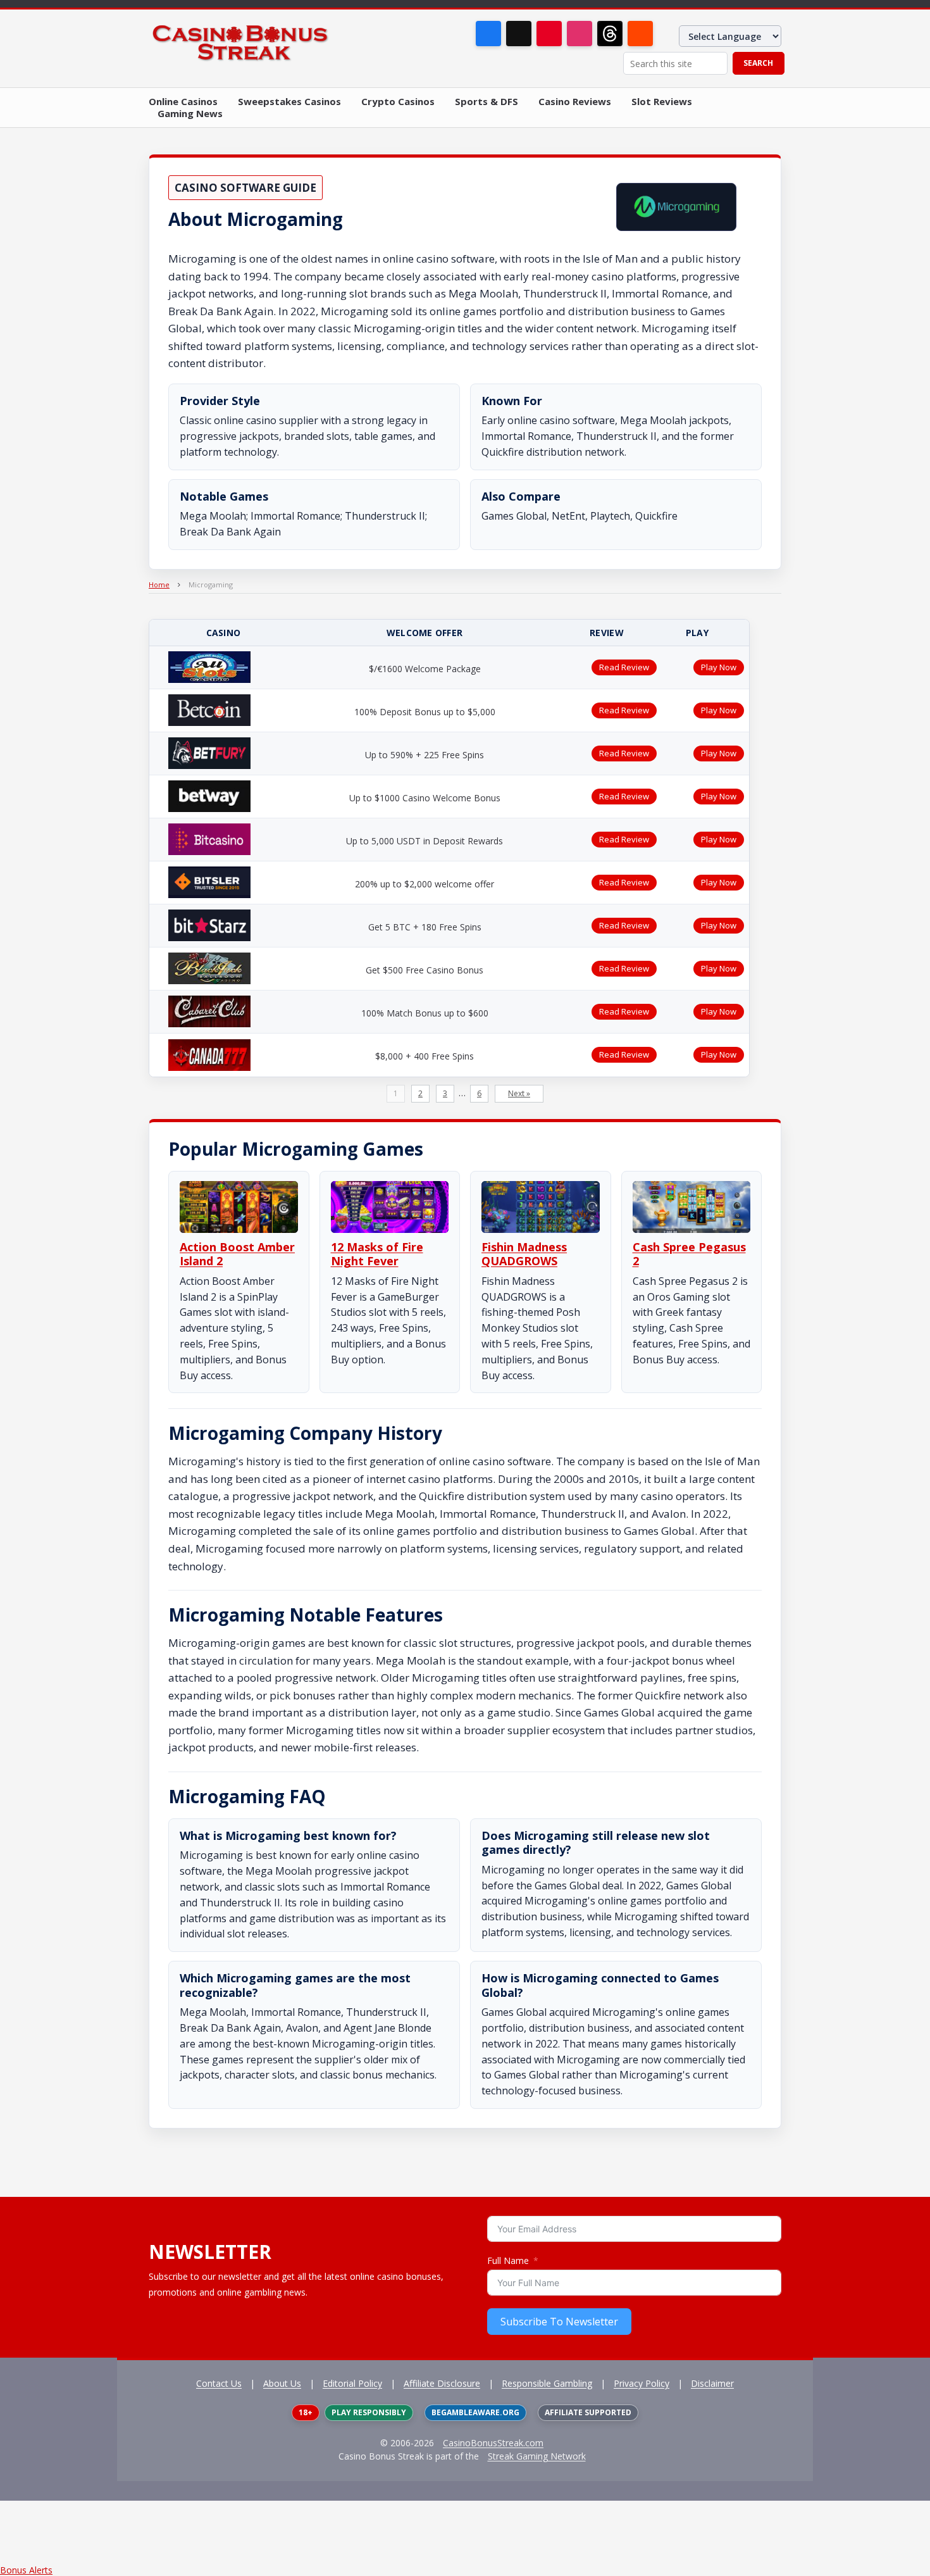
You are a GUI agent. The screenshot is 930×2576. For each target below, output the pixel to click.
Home (159, 585)
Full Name (508, 2260)
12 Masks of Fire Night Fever (377, 1254)
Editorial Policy (352, 2383)
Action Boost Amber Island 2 (237, 1254)
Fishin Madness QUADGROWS (524, 1254)
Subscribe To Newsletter (559, 2322)
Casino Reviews (575, 102)
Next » (519, 1093)
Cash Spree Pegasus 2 (689, 1254)
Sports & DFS (487, 102)
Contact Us (219, 2383)
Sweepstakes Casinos (289, 102)
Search (758, 63)
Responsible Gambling (547, 2383)
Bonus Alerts (26, 2570)
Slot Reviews (662, 102)
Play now (719, 667)
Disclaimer (712, 2383)
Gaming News (190, 114)
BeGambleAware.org (475, 2412)
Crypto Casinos (398, 102)
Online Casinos (183, 102)
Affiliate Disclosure (442, 2383)
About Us (282, 2383)
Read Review (624, 667)
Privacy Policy (642, 2383)
